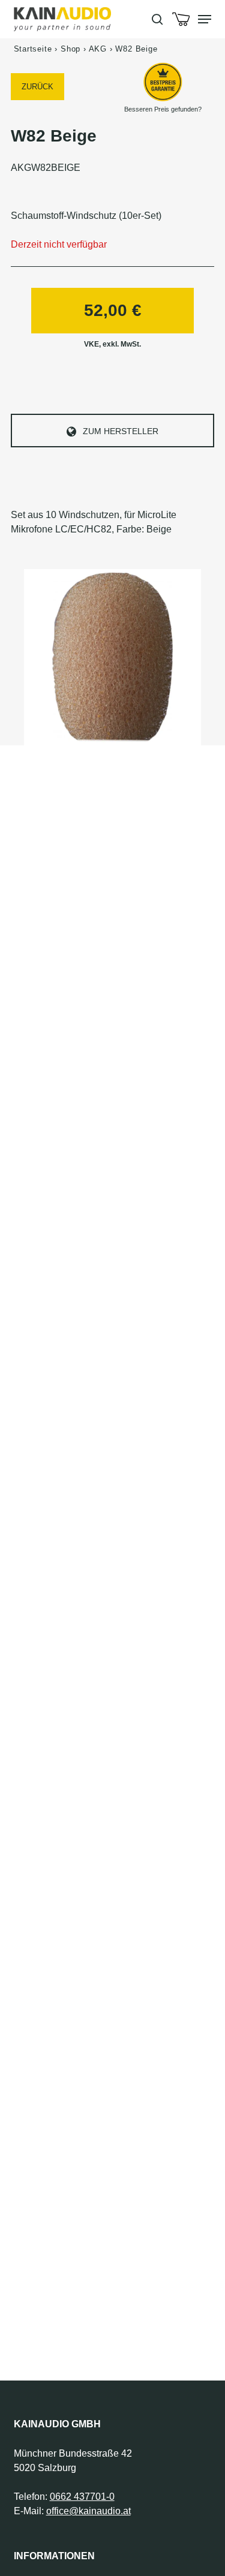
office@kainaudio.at (88, 2511)
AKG (98, 49)
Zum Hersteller (121, 431)
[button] (205, 19)
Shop (70, 49)
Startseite (33, 49)
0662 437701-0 (82, 2497)
